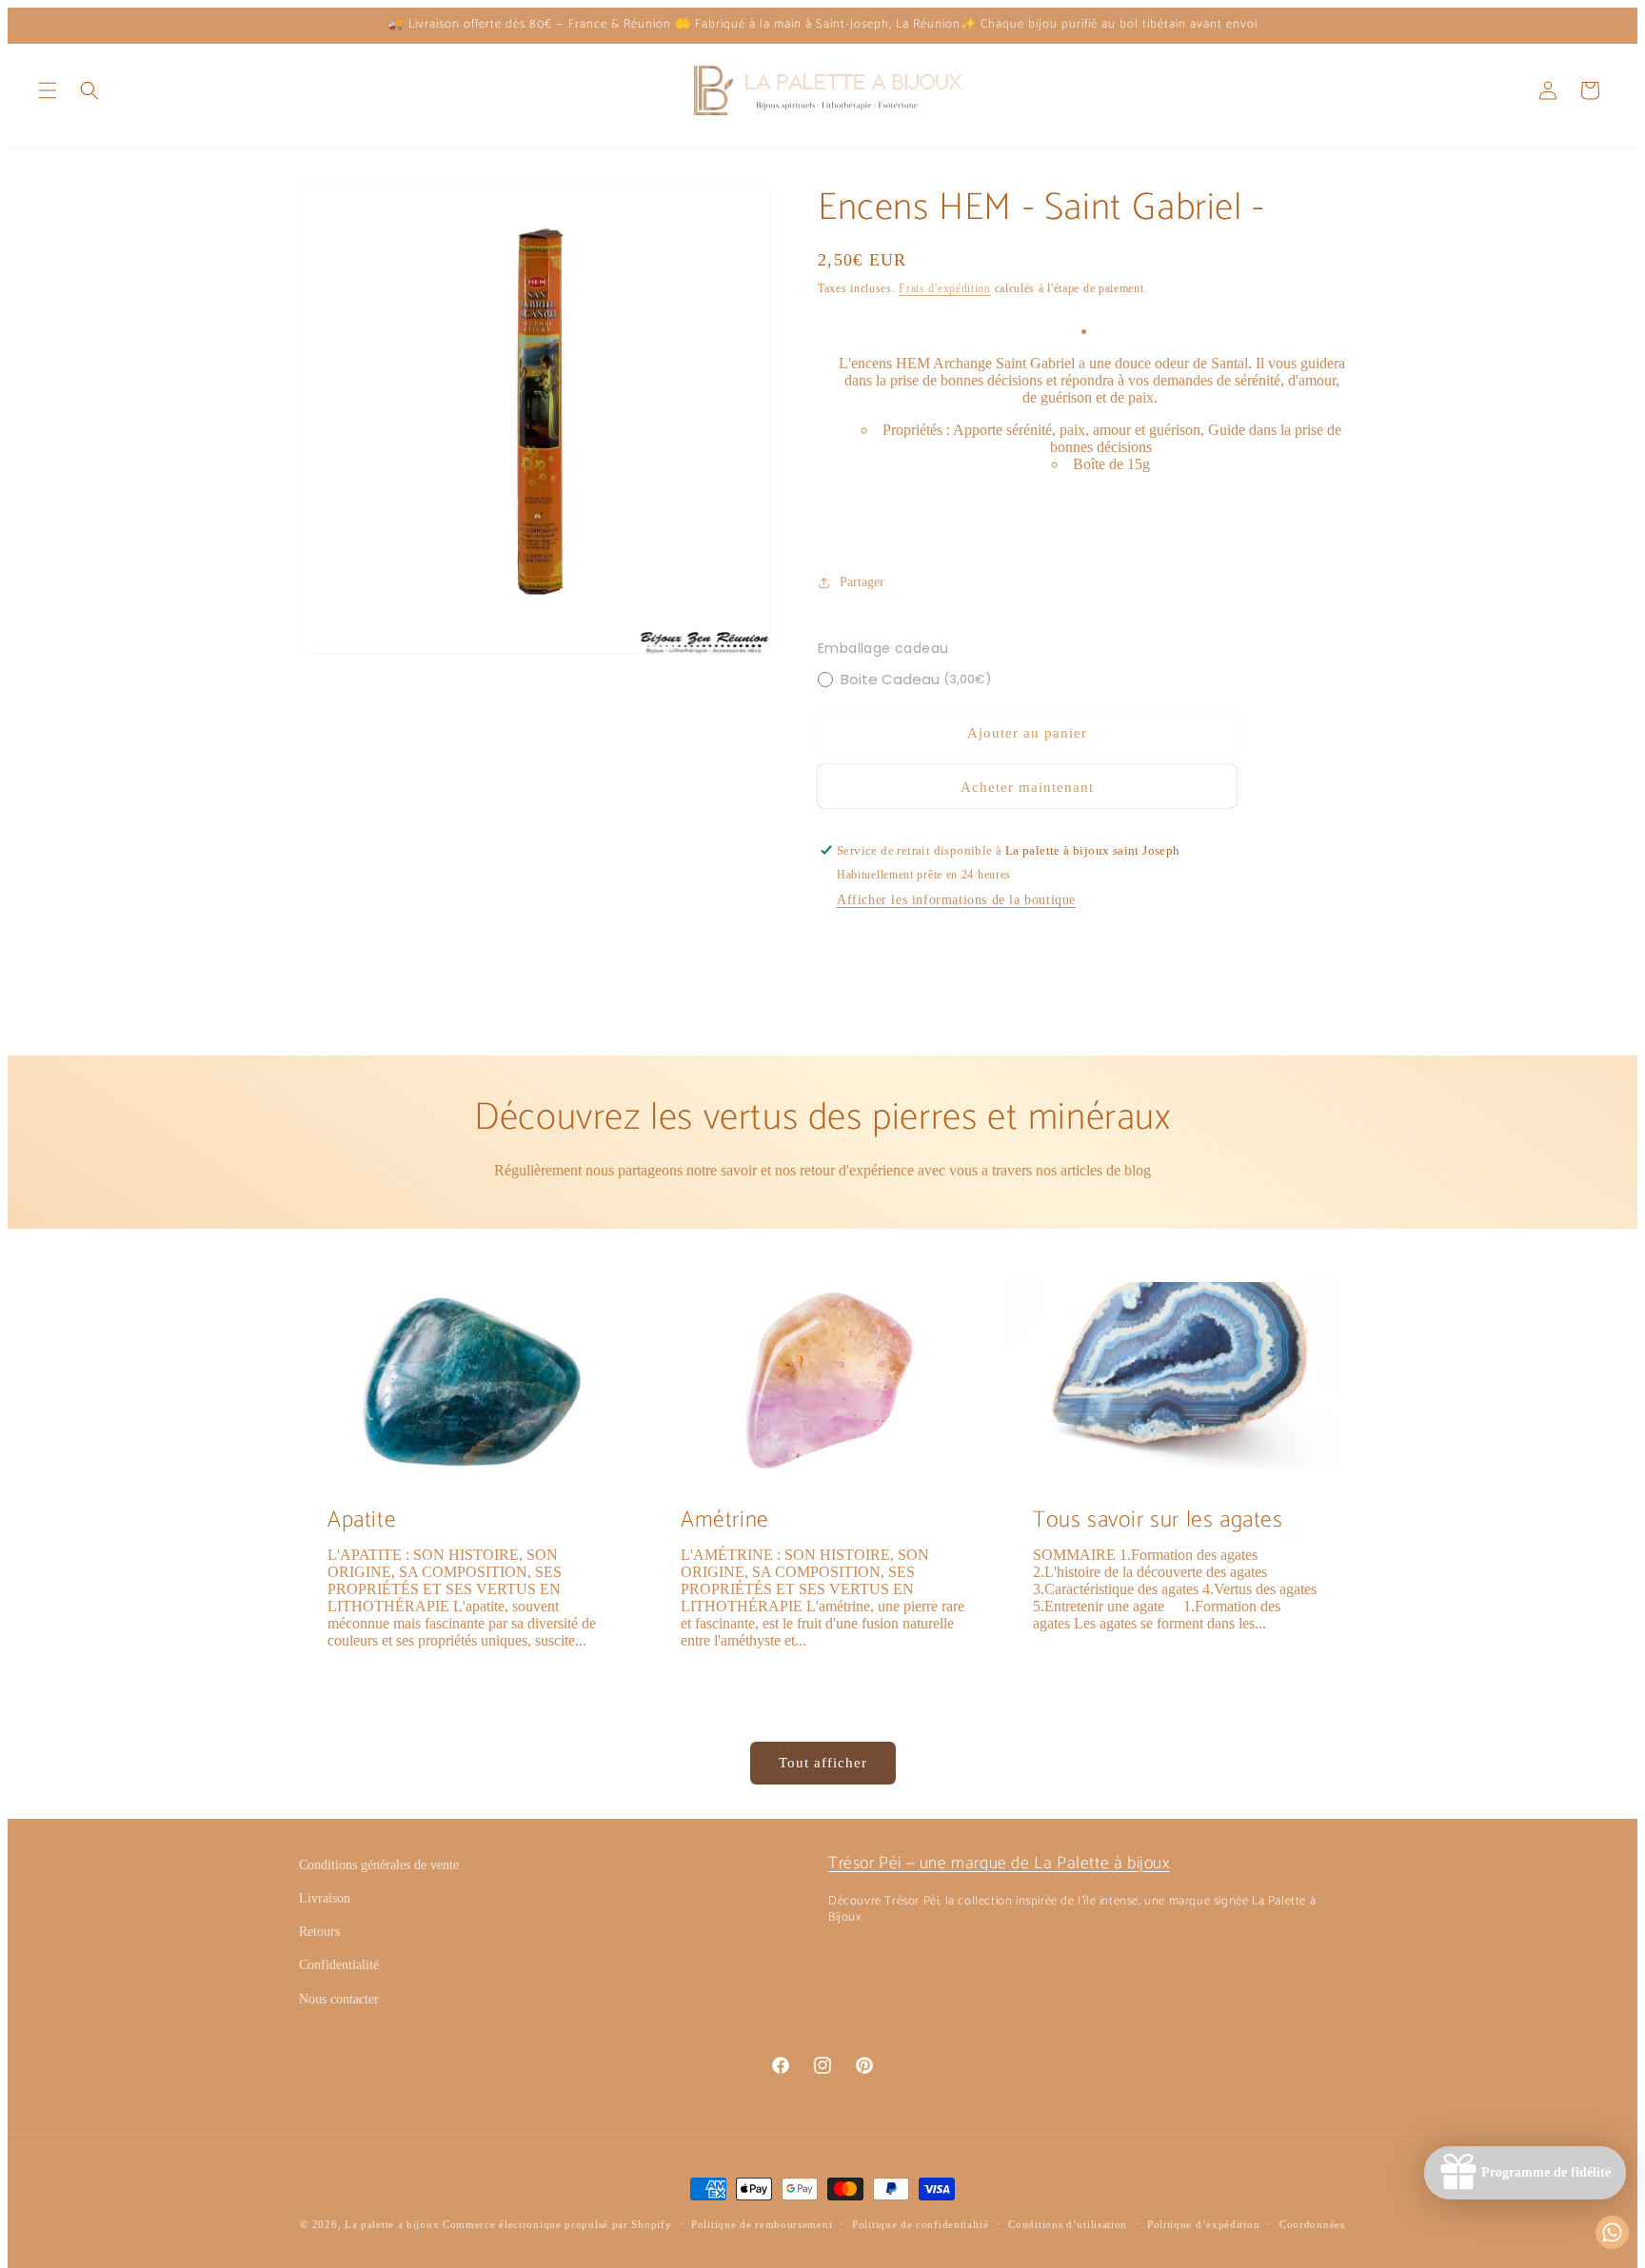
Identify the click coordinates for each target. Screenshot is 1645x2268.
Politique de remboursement (762, 2224)
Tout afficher (823, 1763)
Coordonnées (1312, 2224)
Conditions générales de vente (379, 1865)
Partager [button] (862, 582)
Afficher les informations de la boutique (956, 900)
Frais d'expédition (945, 288)
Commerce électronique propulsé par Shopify (557, 2224)
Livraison (325, 1898)
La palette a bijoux (392, 2224)
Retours (319, 1932)
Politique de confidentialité (921, 2224)
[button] (48, 90)
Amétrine (725, 1520)
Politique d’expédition (1203, 2224)
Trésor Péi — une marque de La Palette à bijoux (999, 1864)
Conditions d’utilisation (1068, 2224)
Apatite (362, 1520)
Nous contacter (339, 1999)
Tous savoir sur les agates (1158, 1520)
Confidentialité (339, 1965)
